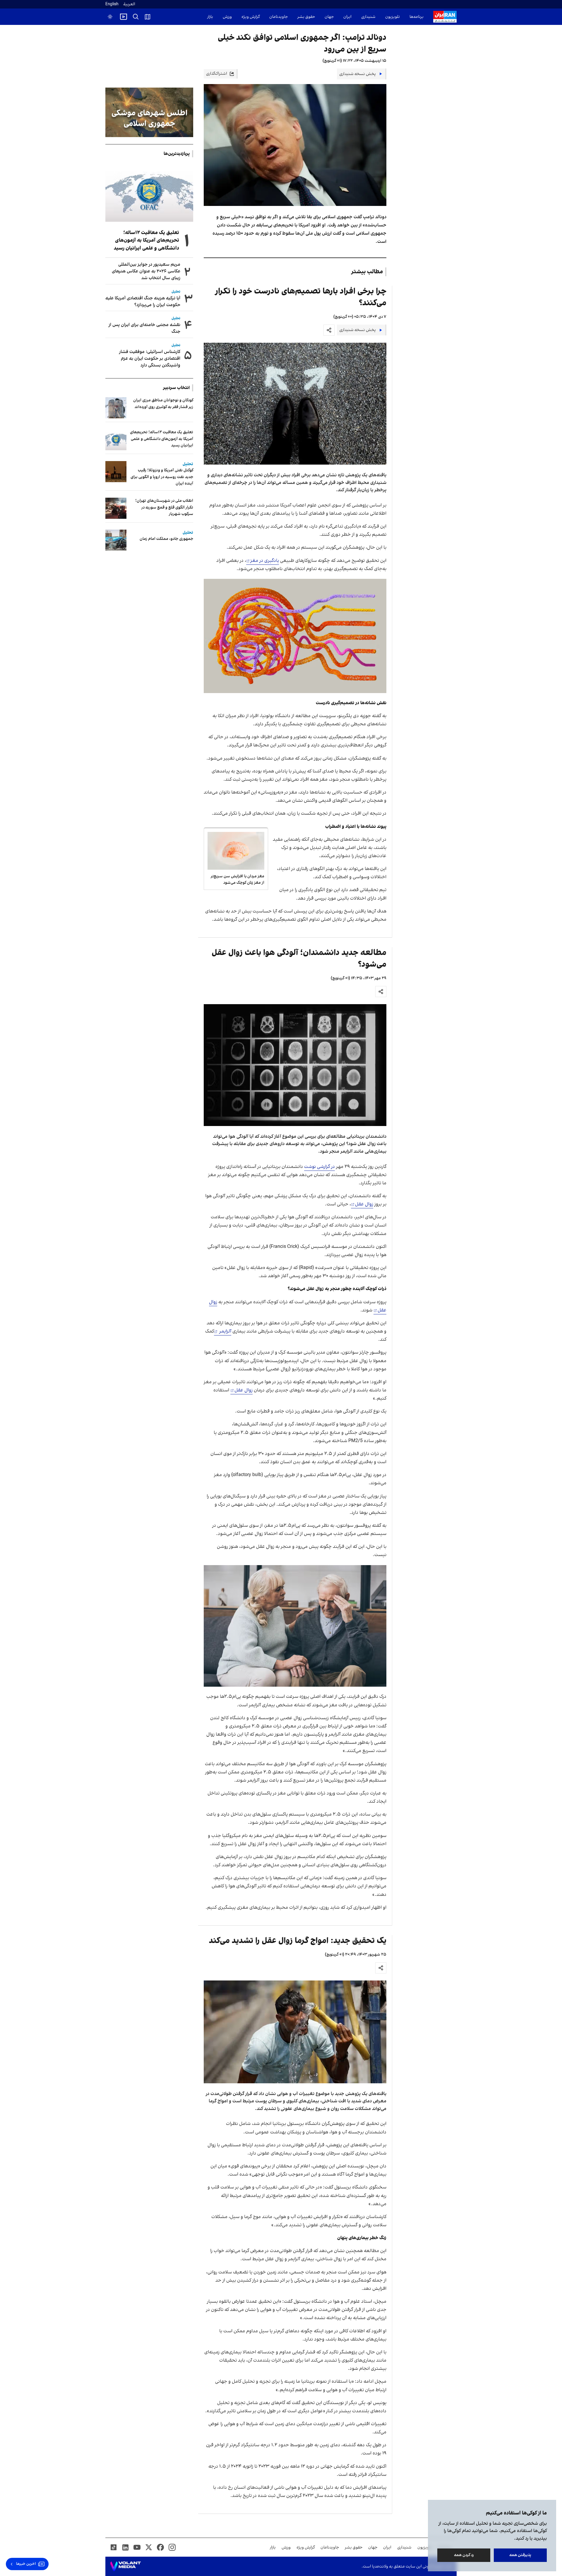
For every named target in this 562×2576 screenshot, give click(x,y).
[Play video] (124, 17)
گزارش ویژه (251, 17)
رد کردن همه (464, 2555)
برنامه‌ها (417, 17)
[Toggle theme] (110, 17)
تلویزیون (393, 17)
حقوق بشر (306, 17)
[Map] (148, 17)
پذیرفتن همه (520, 2555)
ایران (347, 17)
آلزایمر (225, 1331)
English (112, 4)
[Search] (136, 17)
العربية (129, 4)
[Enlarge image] (295, 404)
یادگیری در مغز (265, 561)
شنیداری (368, 17)
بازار (210, 17)
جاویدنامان (279, 17)
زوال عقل (364, 1204)
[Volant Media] (125, 2566)
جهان (329, 17)
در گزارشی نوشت (319, 1167)
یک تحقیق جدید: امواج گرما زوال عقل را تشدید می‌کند (298, 1941)
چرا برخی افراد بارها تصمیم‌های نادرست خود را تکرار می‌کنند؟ (301, 297)
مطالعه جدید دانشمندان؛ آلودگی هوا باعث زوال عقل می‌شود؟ (299, 959)
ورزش (227, 17)
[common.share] (329, 330)
